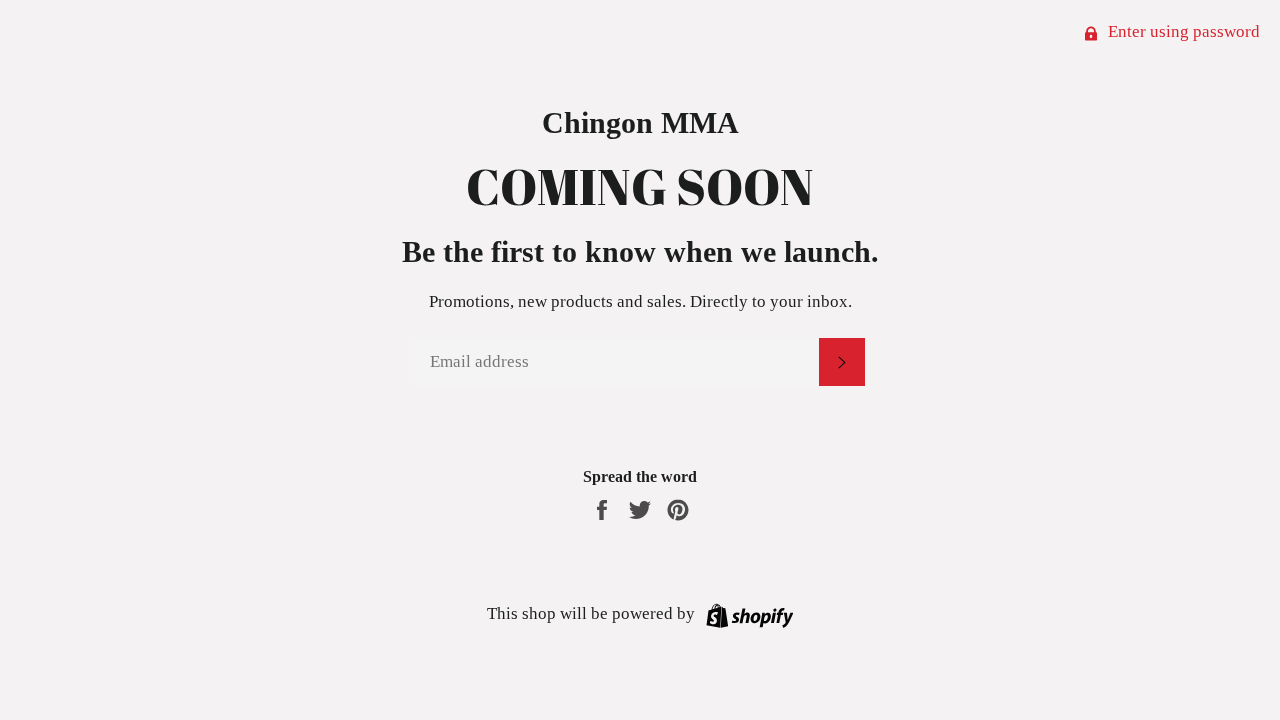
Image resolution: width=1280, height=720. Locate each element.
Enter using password (1182, 31)
